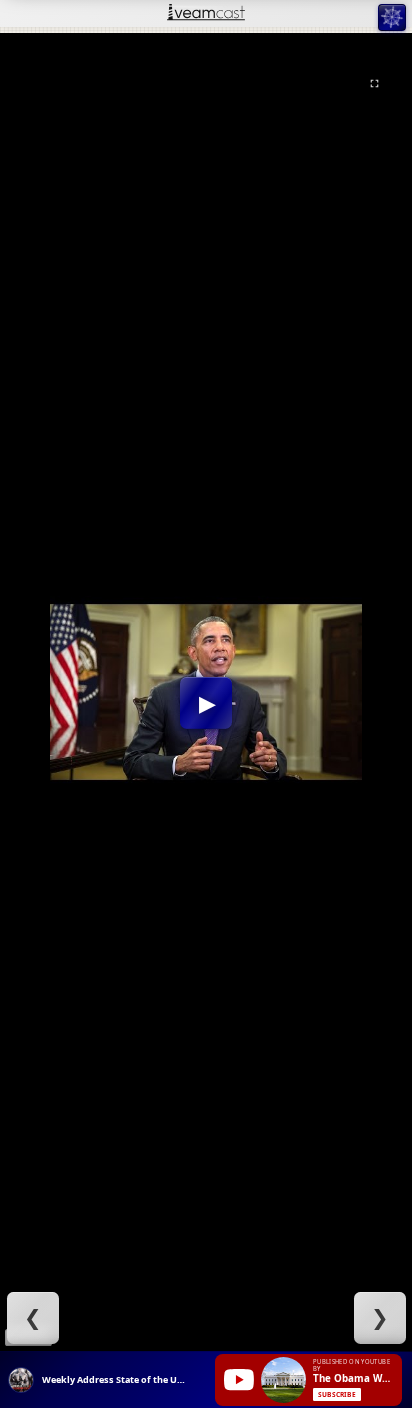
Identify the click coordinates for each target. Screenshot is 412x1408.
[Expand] (374, 83)
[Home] (206, 13)
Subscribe (337, 1394)
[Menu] (391, 17)
